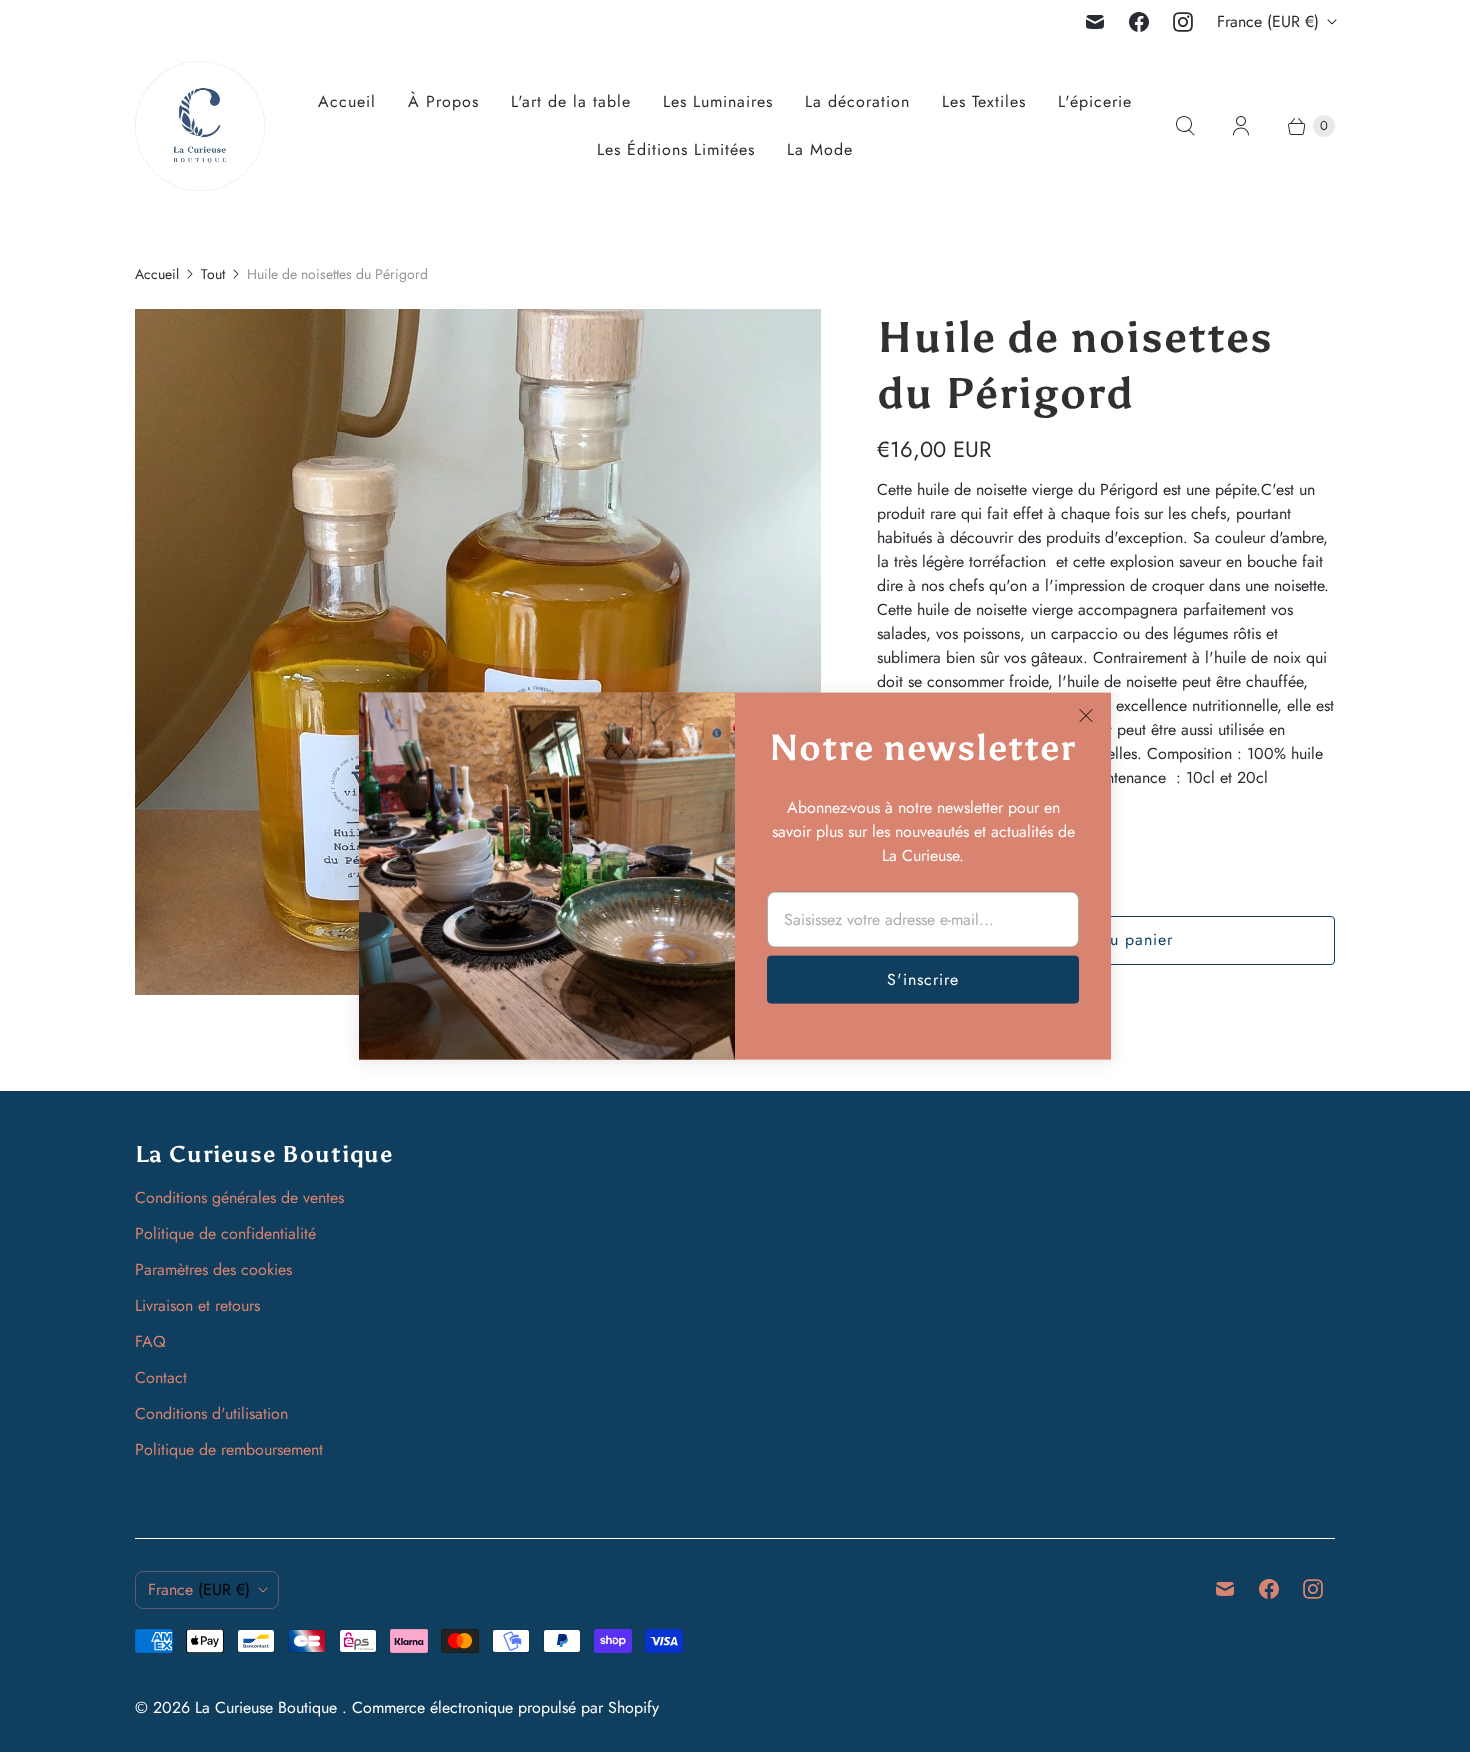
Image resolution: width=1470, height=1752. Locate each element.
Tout (213, 274)
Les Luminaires (718, 101)
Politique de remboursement (229, 1449)
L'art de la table (571, 101)
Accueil (347, 101)
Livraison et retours (197, 1305)
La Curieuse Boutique (268, 1707)
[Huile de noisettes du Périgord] (478, 652)
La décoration (857, 101)
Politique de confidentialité (225, 1233)
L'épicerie (1095, 101)
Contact (161, 1377)
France (1268, 21)
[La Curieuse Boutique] (200, 126)
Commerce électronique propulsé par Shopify (505, 1707)
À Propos (443, 101)
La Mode (820, 149)
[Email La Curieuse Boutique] (1095, 22)
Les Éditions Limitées (676, 149)
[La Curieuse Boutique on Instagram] (1183, 22)
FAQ (150, 1341)
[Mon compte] (1241, 126)
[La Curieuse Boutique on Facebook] (1139, 22)
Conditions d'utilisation (211, 1413)
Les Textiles (984, 101)
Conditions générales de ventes (239, 1197)
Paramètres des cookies (213, 1269)
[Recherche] (1185, 126)
